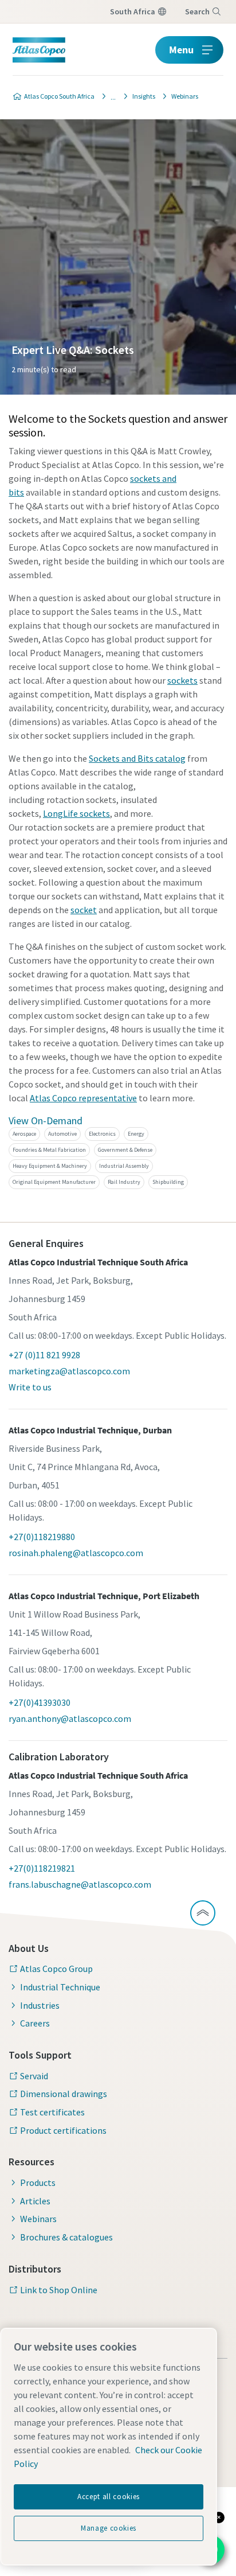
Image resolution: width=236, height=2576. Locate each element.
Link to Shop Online (59, 2290)
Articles (35, 2201)
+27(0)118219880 (42, 1537)
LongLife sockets (76, 813)
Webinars (38, 2219)
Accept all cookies (109, 2497)
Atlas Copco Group (56, 1969)
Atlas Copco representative (83, 1098)
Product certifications (63, 2130)
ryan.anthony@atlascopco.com (70, 1718)
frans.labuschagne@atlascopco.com (80, 1884)
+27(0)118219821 (42, 1868)
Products (38, 2183)
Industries (40, 2005)
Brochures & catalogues (66, 2237)
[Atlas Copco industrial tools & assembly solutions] (110, 96)
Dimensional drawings (64, 2094)
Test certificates (52, 2112)
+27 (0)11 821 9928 (44, 1355)
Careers (35, 2023)
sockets (182, 680)
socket (84, 910)
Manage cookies (109, 2528)
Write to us (30, 1387)
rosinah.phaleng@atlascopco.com (76, 1553)
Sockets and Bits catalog (137, 758)
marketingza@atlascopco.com (69, 1371)
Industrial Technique (60, 1987)
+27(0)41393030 (40, 1702)
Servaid (34, 2076)
